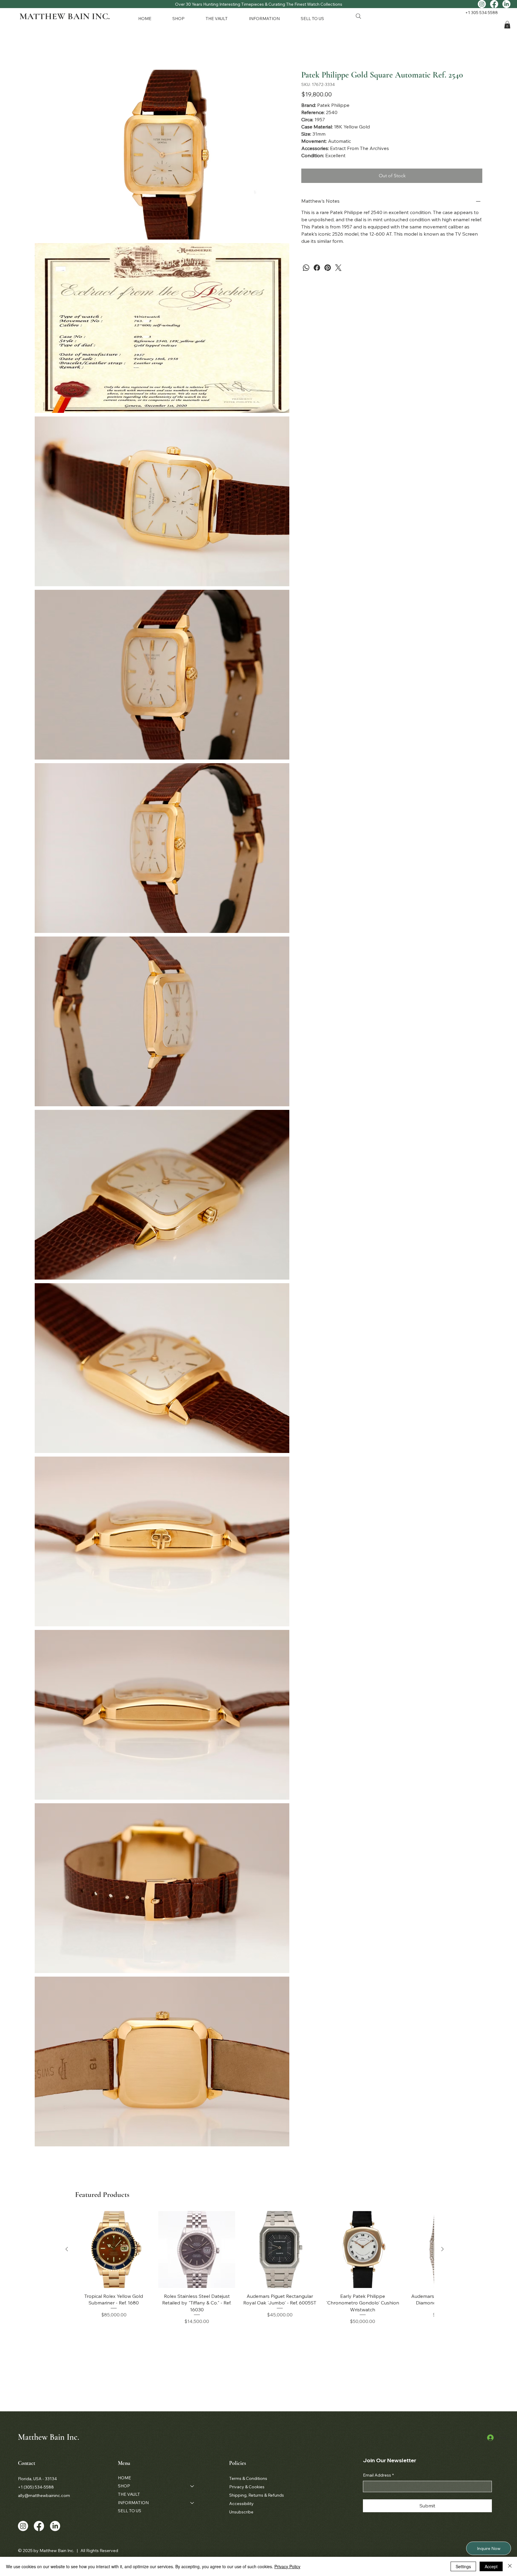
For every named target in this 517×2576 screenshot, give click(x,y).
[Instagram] (482, 4)
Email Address (378, 2475)
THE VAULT (129, 2494)
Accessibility (241, 2504)
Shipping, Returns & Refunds (257, 2495)
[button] (184, 18)
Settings (463, 2566)
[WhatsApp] (306, 268)
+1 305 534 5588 (482, 13)
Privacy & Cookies (247, 2487)
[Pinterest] (328, 268)
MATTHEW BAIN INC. (65, 16)
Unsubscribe (241, 2512)
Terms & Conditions (248, 2478)
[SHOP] (192, 2486)
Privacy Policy (287, 2566)
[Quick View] (114, 2250)
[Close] (510, 2566)
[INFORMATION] (192, 2503)
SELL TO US (130, 2511)
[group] (255, 2268)
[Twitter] (338, 268)
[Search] (358, 16)
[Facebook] (494, 4)
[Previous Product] (67, 2249)
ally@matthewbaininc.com (44, 2495)
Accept (491, 2566)
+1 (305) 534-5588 (36, 2487)
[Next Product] (443, 2249)
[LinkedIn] (506, 4)
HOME (124, 2478)
